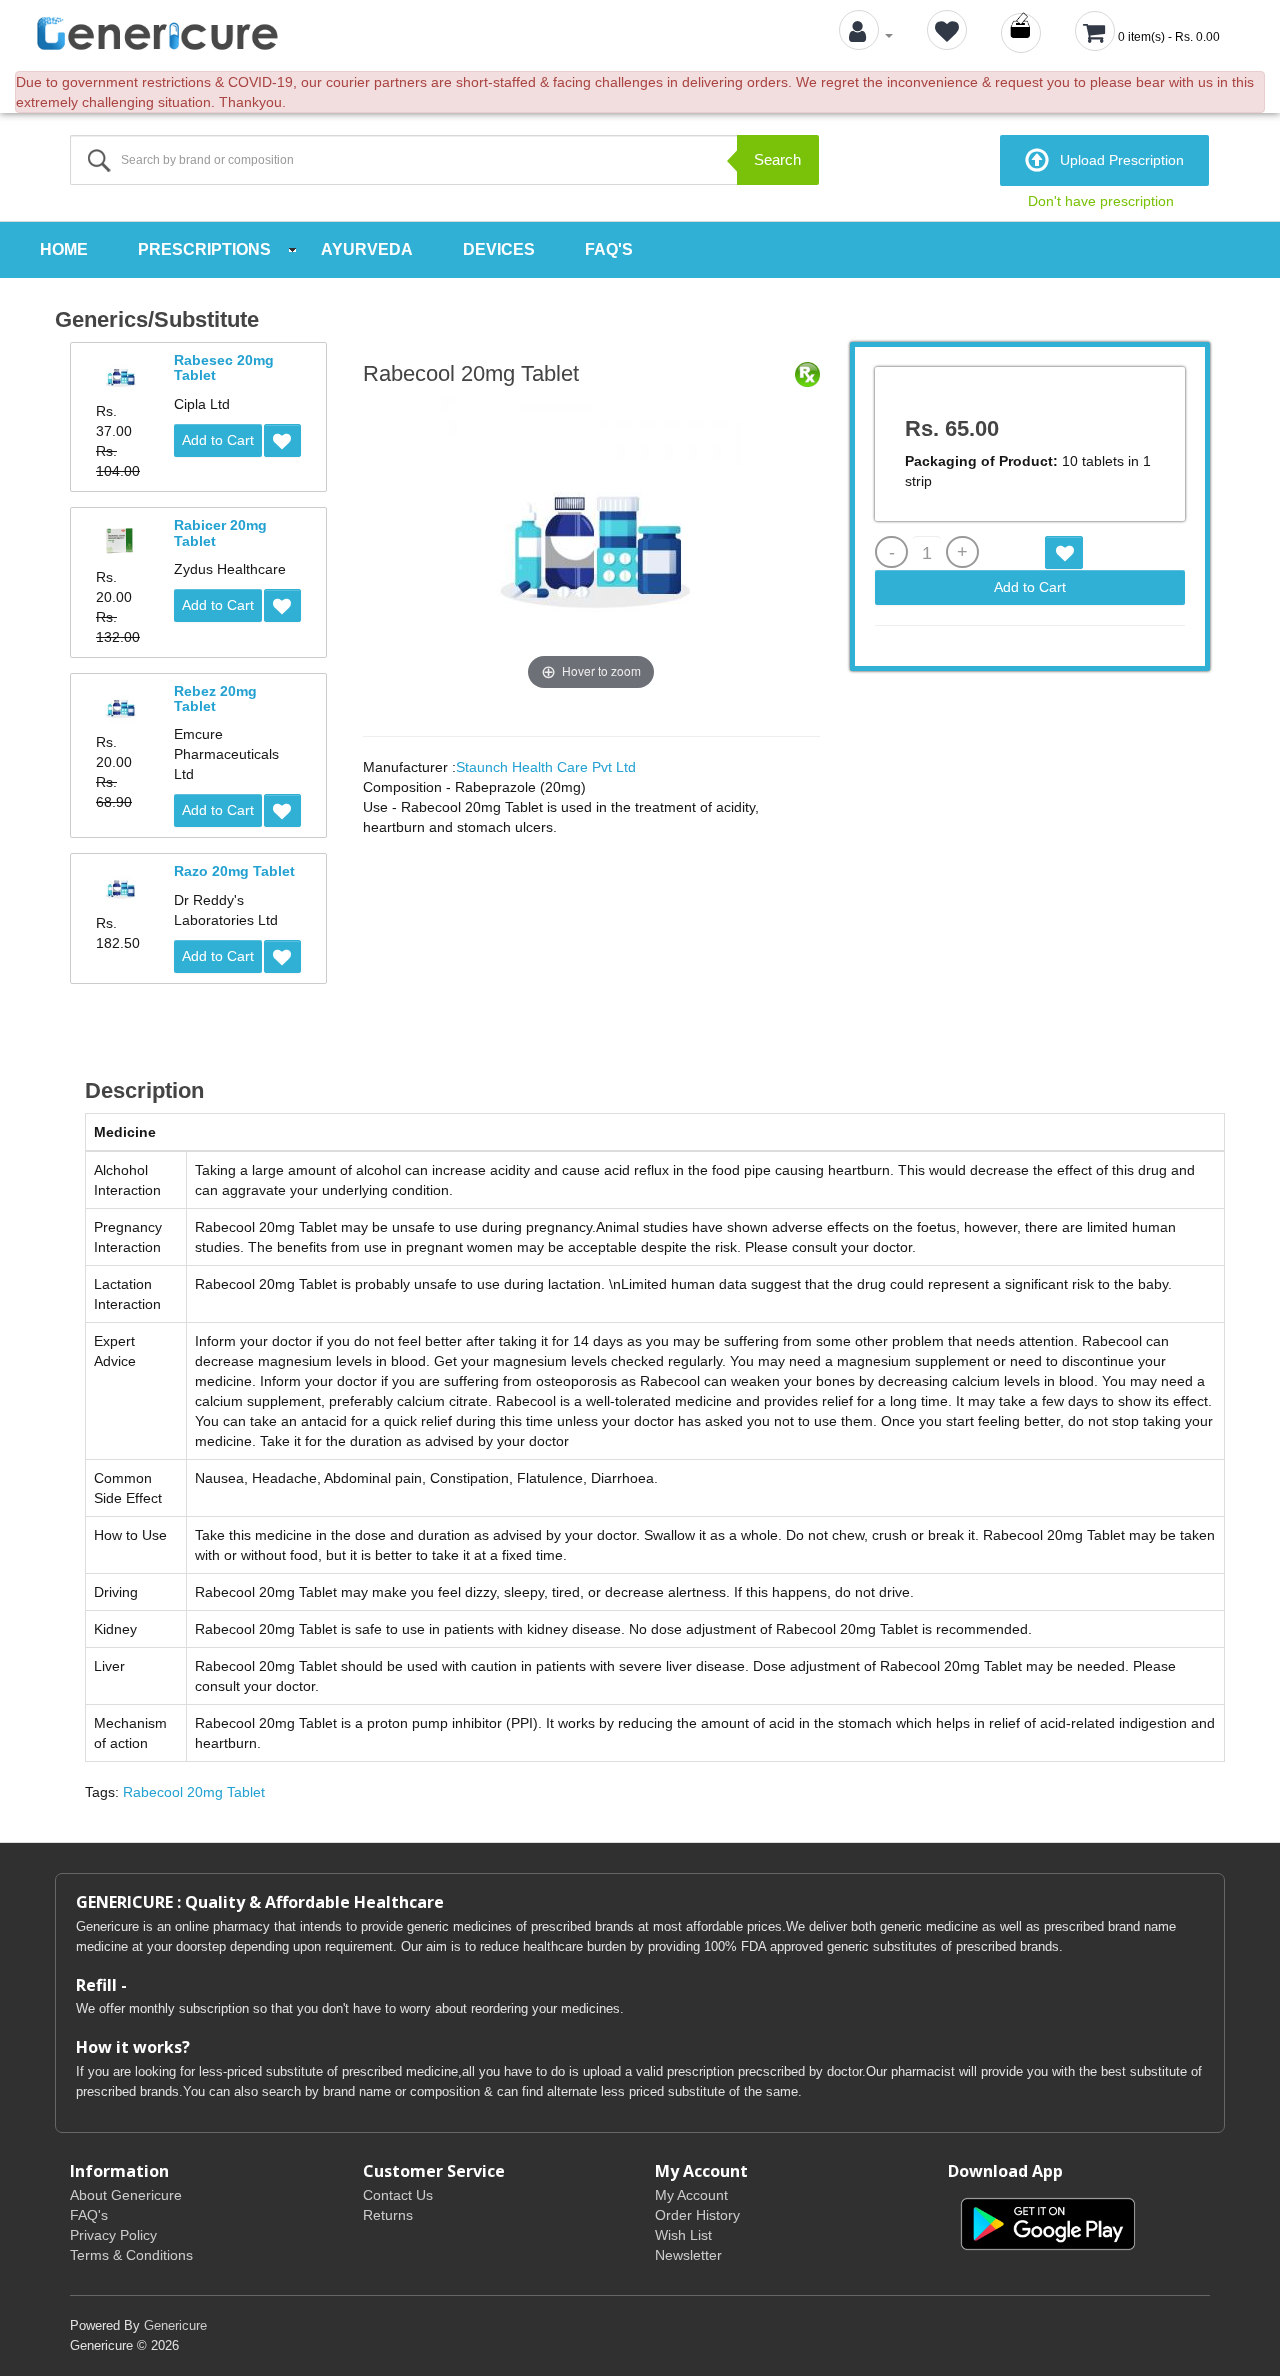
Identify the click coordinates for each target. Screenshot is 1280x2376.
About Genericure (126, 2195)
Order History (697, 2215)
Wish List (683, 2235)
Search (777, 159)
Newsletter (688, 2255)
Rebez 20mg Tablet (215, 698)
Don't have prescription (1101, 201)
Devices (499, 249)
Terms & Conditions (131, 2255)
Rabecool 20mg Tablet (194, 1792)
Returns (388, 2215)
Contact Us (398, 2195)
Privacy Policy (113, 2235)
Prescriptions (204, 249)
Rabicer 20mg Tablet (220, 532)
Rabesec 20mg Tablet (224, 367)
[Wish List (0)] (947, 35)
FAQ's (609, 249)
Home (64, 249)
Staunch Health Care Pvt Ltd (546, 767)
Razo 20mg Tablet (234, 871)
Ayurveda (367, 249)
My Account (691, 2195)
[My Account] (866, 35)
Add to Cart (218, 440)
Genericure (175, 2325)
